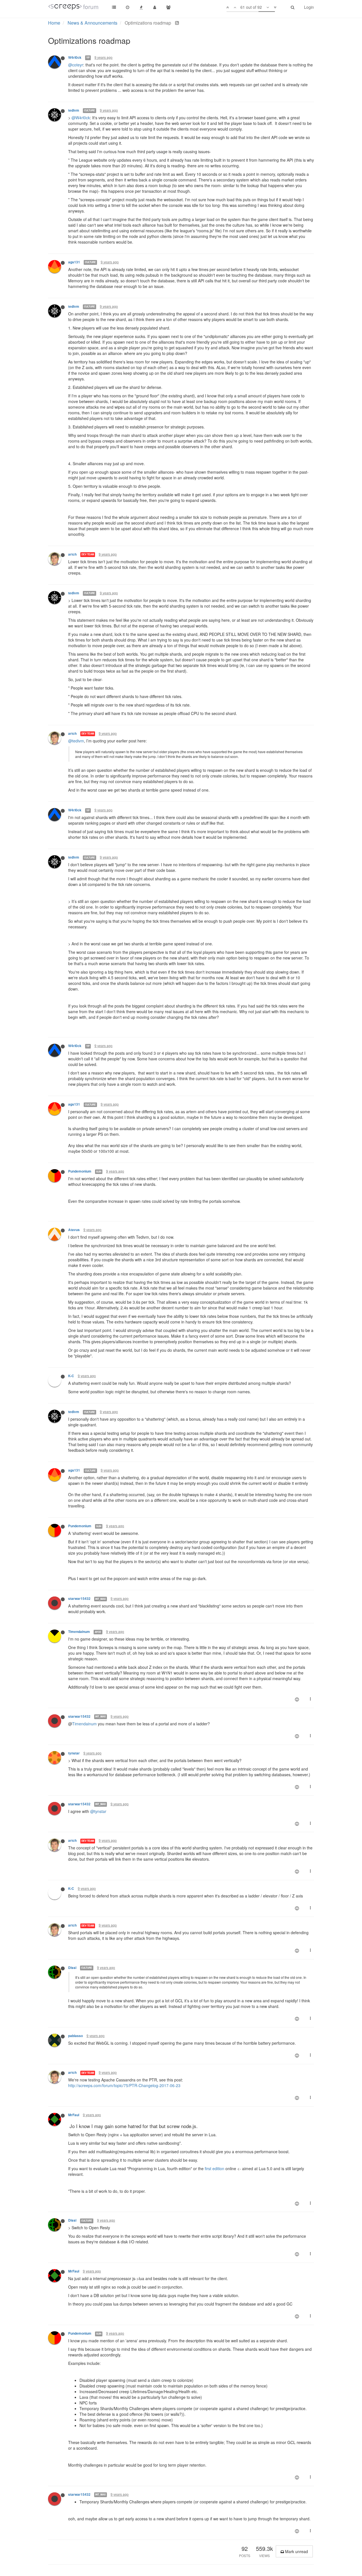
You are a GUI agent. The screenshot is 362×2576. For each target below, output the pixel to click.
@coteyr (76, 65)
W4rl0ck (75, 58)
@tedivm (76, 741)
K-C (71, 1376)
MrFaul (74, 2115)
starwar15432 (79, 1599)
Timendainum (79, 1632)
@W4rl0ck (81, 118)
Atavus (74, 1230)
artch (72, 554)
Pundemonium (80, 1171)
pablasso (76, 2036)
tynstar (74, 1753)
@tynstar (98, 1811)
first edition (215, 2168)
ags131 (74, 262)
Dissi (72, 1968)
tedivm (74, 110)
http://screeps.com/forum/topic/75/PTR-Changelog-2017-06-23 (124, 2085)
